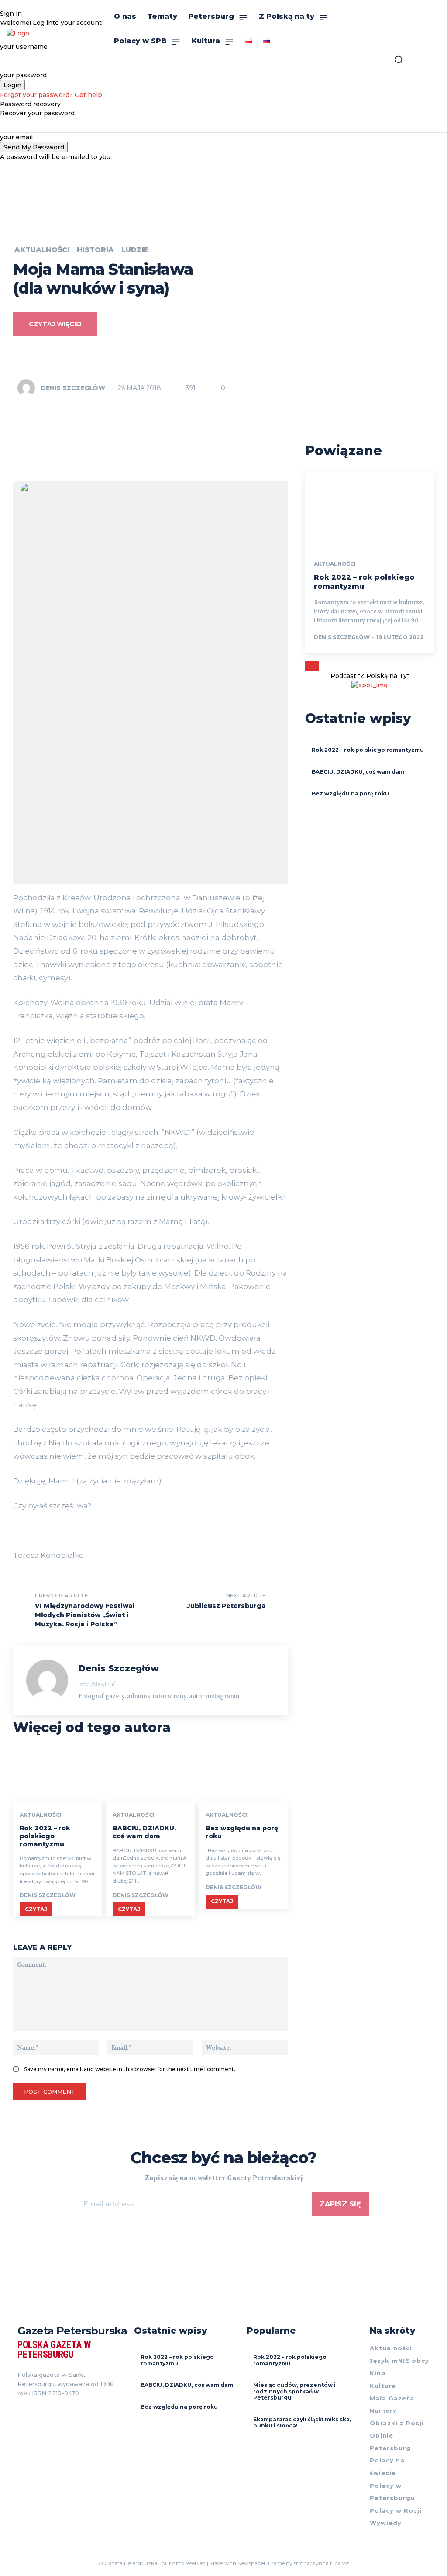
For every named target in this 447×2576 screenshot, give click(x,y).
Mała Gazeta (392, 2398)
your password (23, 75)
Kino (378, 2373)
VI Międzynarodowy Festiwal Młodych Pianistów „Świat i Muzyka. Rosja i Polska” (85, 1615)
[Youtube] (68, 2414)
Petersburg (390, 2448)
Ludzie (135, 250)
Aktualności (42, 250)
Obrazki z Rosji (397, 2423)
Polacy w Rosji (396, 2510)
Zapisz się (340, 2204)
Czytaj (36, 1909)
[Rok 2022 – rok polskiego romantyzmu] (57, 1775)
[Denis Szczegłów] (28, 388)
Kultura (383, 2386)
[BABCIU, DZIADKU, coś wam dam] (150, 1775)
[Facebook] (21, 2414)
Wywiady (386, 2523)
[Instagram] (37, 2414)
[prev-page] (309, 666)
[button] (399, 59)
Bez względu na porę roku (350, 794)
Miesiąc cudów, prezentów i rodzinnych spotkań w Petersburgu (294, 2391)
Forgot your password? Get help (51, 95)
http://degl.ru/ (97, 1684)
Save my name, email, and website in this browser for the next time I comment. (130, 2069)
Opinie (382, 2435)
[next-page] (316, 666)
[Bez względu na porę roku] (243, 1775)
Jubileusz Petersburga (226, 1606)
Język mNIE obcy (399, 2361)
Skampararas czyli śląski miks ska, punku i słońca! (302, 2422)
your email (16, 137)
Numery (383, 2410)
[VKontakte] (52, 2414)
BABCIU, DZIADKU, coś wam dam (144, 1832)
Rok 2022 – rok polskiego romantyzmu (45, 1836)
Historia (95, 250)
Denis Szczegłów (73, 388)
